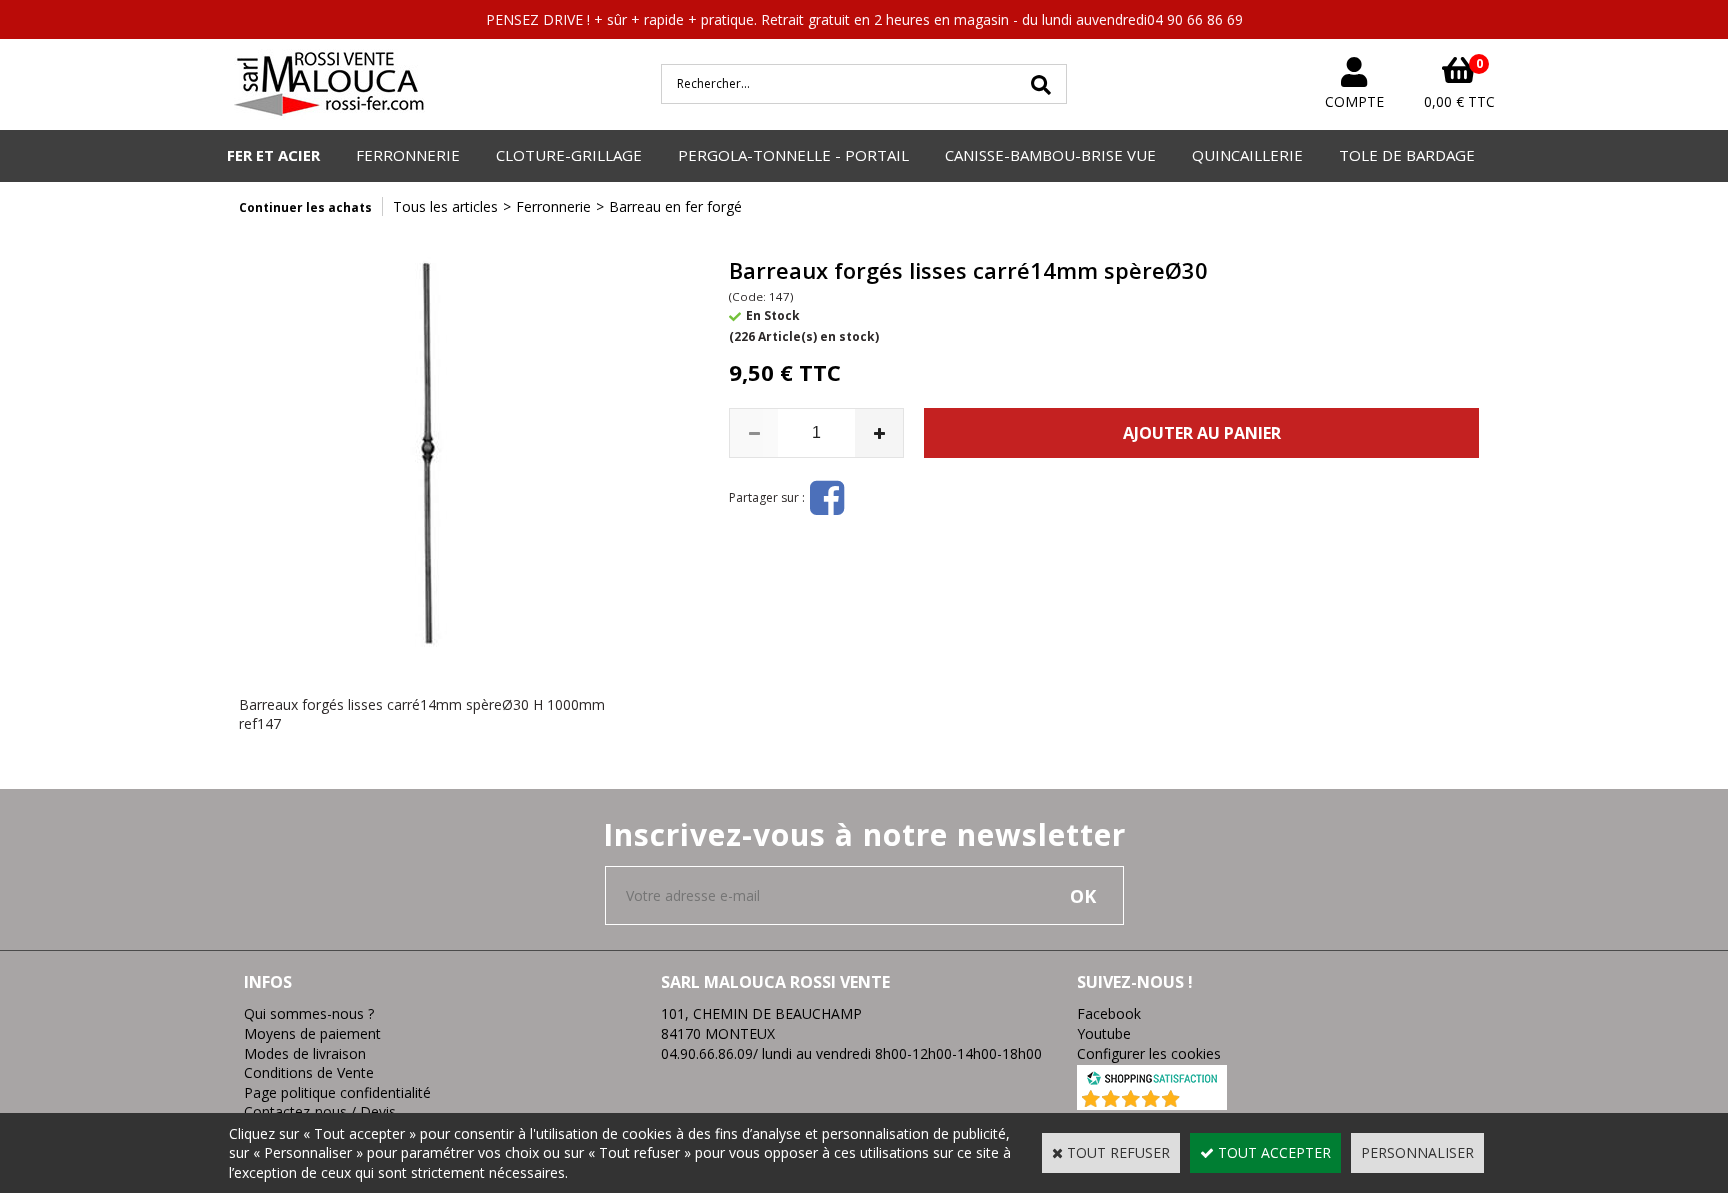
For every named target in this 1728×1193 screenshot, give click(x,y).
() (1204, 1100)
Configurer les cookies (1149, 1053)
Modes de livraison (305, 1053)
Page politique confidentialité (337, 1092)
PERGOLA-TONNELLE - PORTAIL (793, 155)
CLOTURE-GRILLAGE (569, 155)
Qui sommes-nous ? (309, 1013)
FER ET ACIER (273, 155)
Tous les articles (445, 206)
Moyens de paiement (312, 1033)
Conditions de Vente (309, 1072)
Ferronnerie (553, 206)
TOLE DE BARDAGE (1407, 155)
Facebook (1109, 1013)
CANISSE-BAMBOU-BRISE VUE (1050, 155)
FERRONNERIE (408, 155)
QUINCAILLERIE (1247, 155)
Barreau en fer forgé (675, 206)
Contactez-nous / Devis (320, 1111)
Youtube (1104, 1033)
